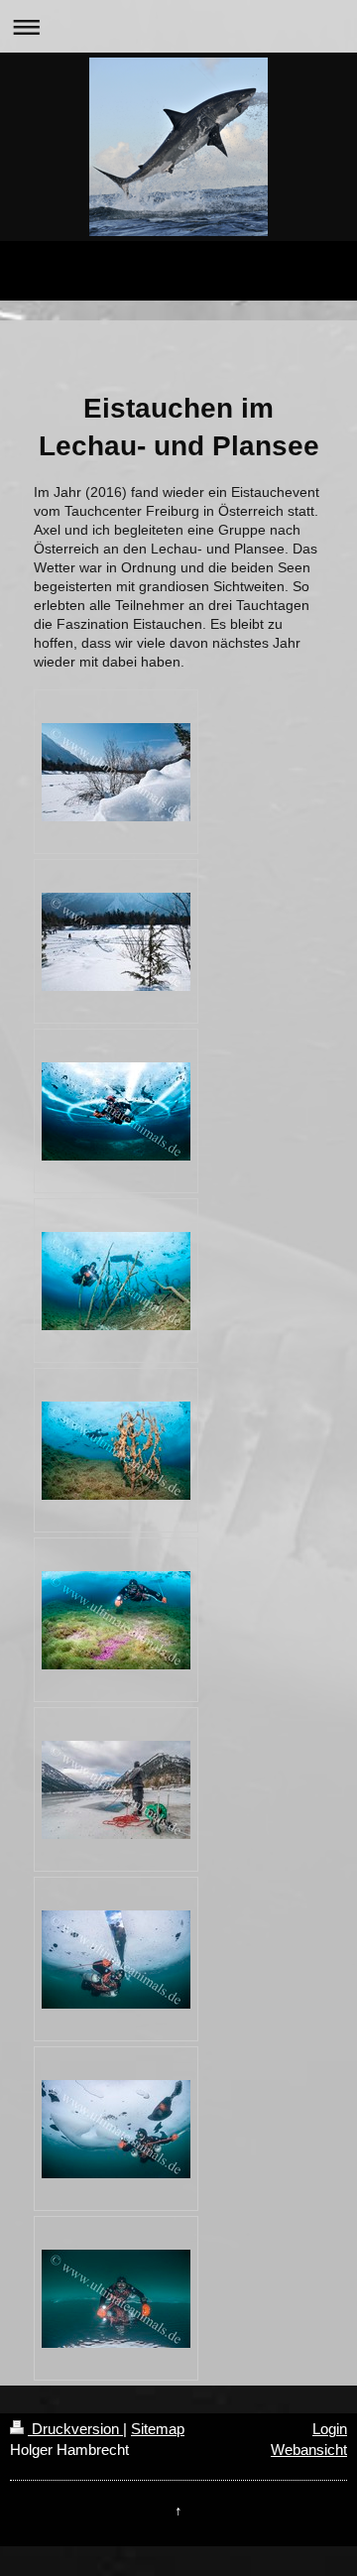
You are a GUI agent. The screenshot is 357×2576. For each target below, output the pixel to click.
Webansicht (309, 2450)
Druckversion (75, 2429)
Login (330, 2429)
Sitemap (158, 2429)
